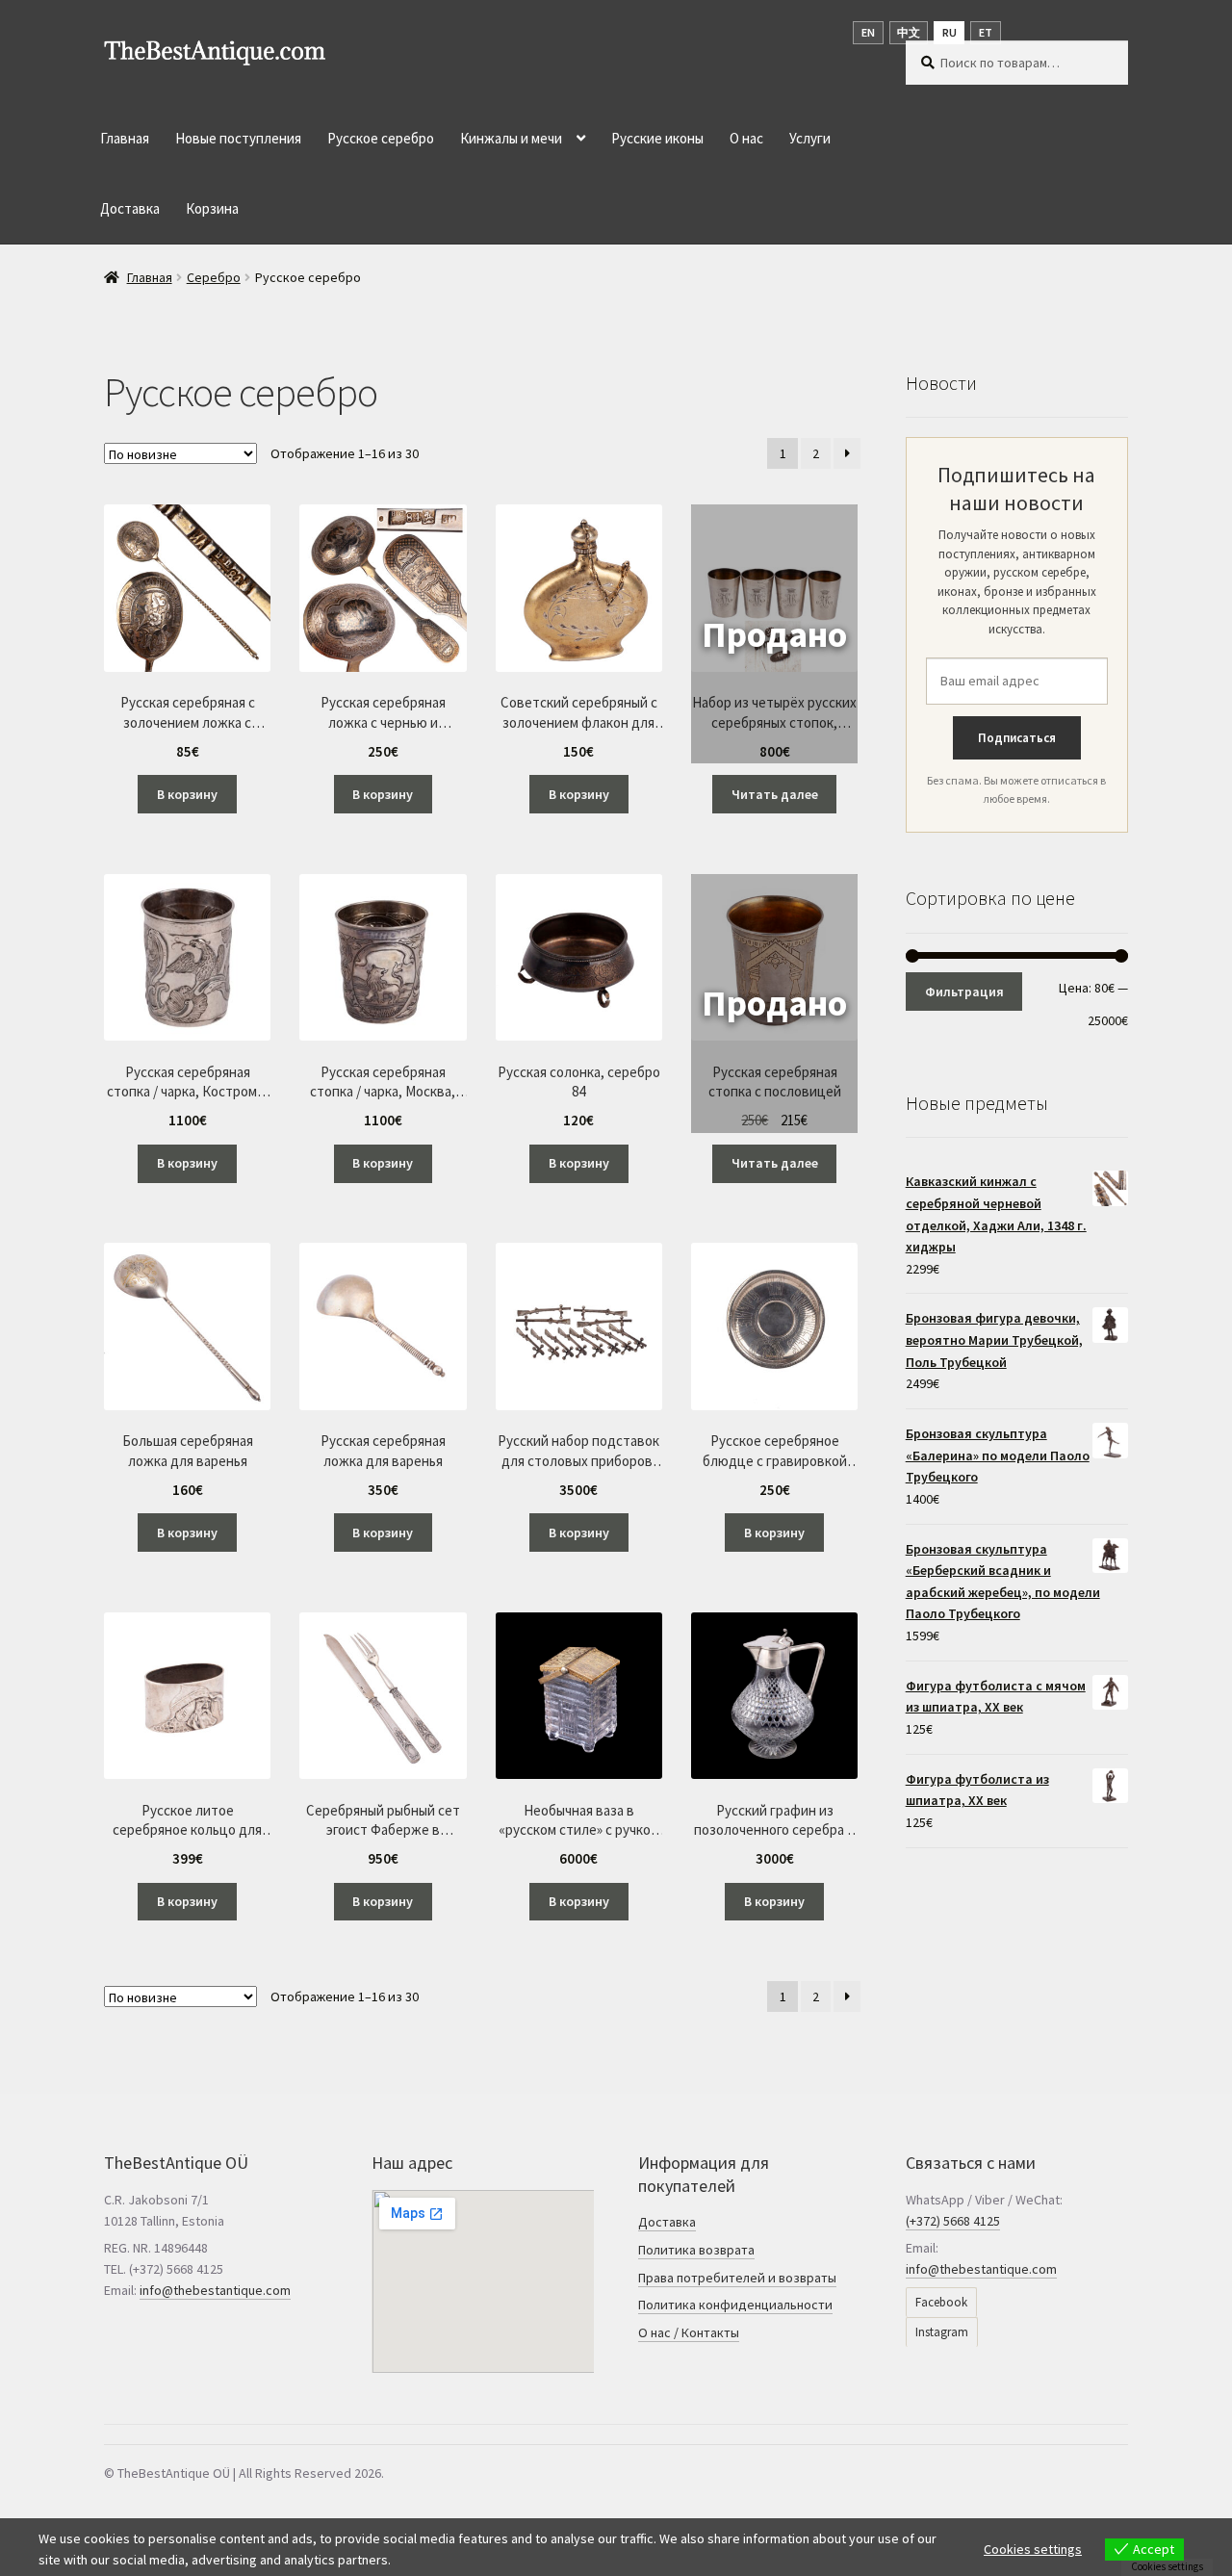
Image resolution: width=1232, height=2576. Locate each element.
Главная (125, 138)
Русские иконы (657, 138)
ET (986, 32)
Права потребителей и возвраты (737, 2278)
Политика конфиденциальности (735, 2305)
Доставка (130, 208)
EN (868, 32)
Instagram (942, 2332)
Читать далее (775, 794)
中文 (909, 32)
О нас (746, 138)
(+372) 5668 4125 (953, 2221)
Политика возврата (696, 2250)
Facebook (941, 2302)
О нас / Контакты (689, 2332)
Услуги (810, 138)
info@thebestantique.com (215, 2290)
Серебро (214, 277)
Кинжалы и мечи (511, 138)
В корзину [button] (187, 794)
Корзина (212, 208)
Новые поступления (238, 138)
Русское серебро (381, 138)
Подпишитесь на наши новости (1016, 489)
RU (950, 32)
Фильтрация (964, 992)
